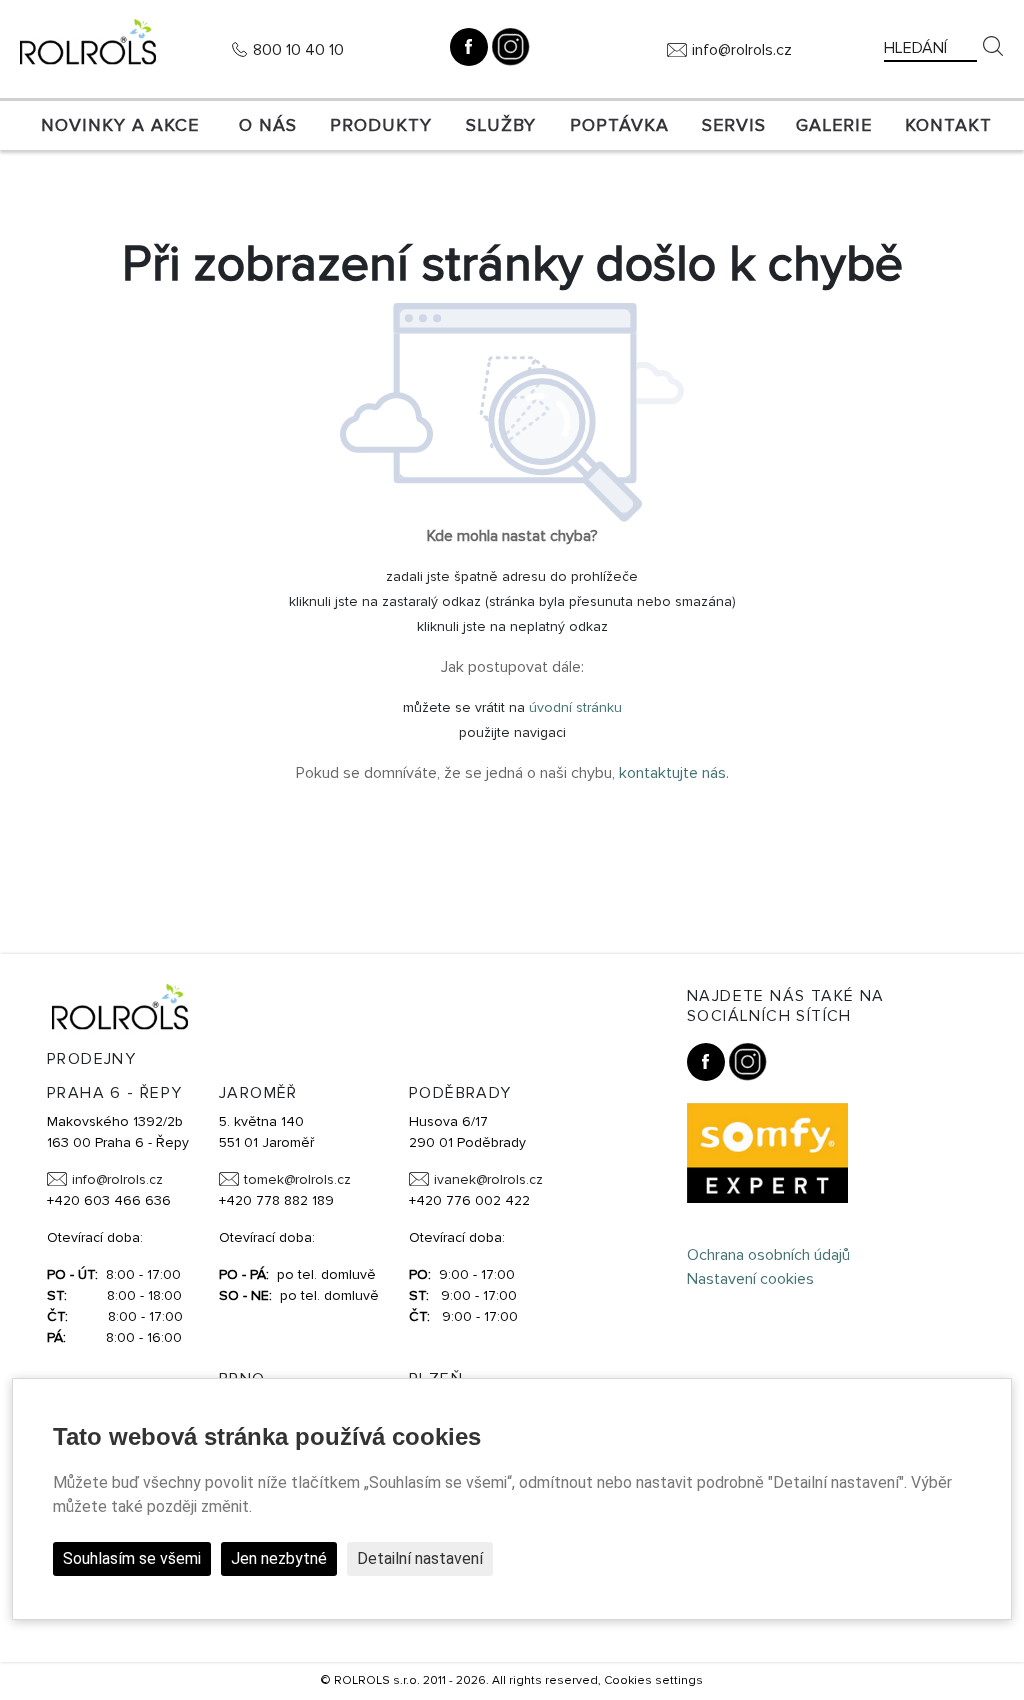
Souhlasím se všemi (132, 1558)
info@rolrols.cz (742, 50)
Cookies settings (653, 1680)
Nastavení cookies (750, 1279)
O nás (268, 125)
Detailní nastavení (420, 1558)
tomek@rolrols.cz (297, 1179)
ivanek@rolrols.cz (488, 1179)
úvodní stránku (575, 707)
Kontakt (948, 125)
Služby (501, 125)
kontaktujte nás (672, 773)
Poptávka (619, 125)
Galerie (834, 125)
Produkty (381, 125)
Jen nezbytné (279, 1558)
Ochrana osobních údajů (768, 1255)
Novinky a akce (120, 125)
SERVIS (734, 125)
